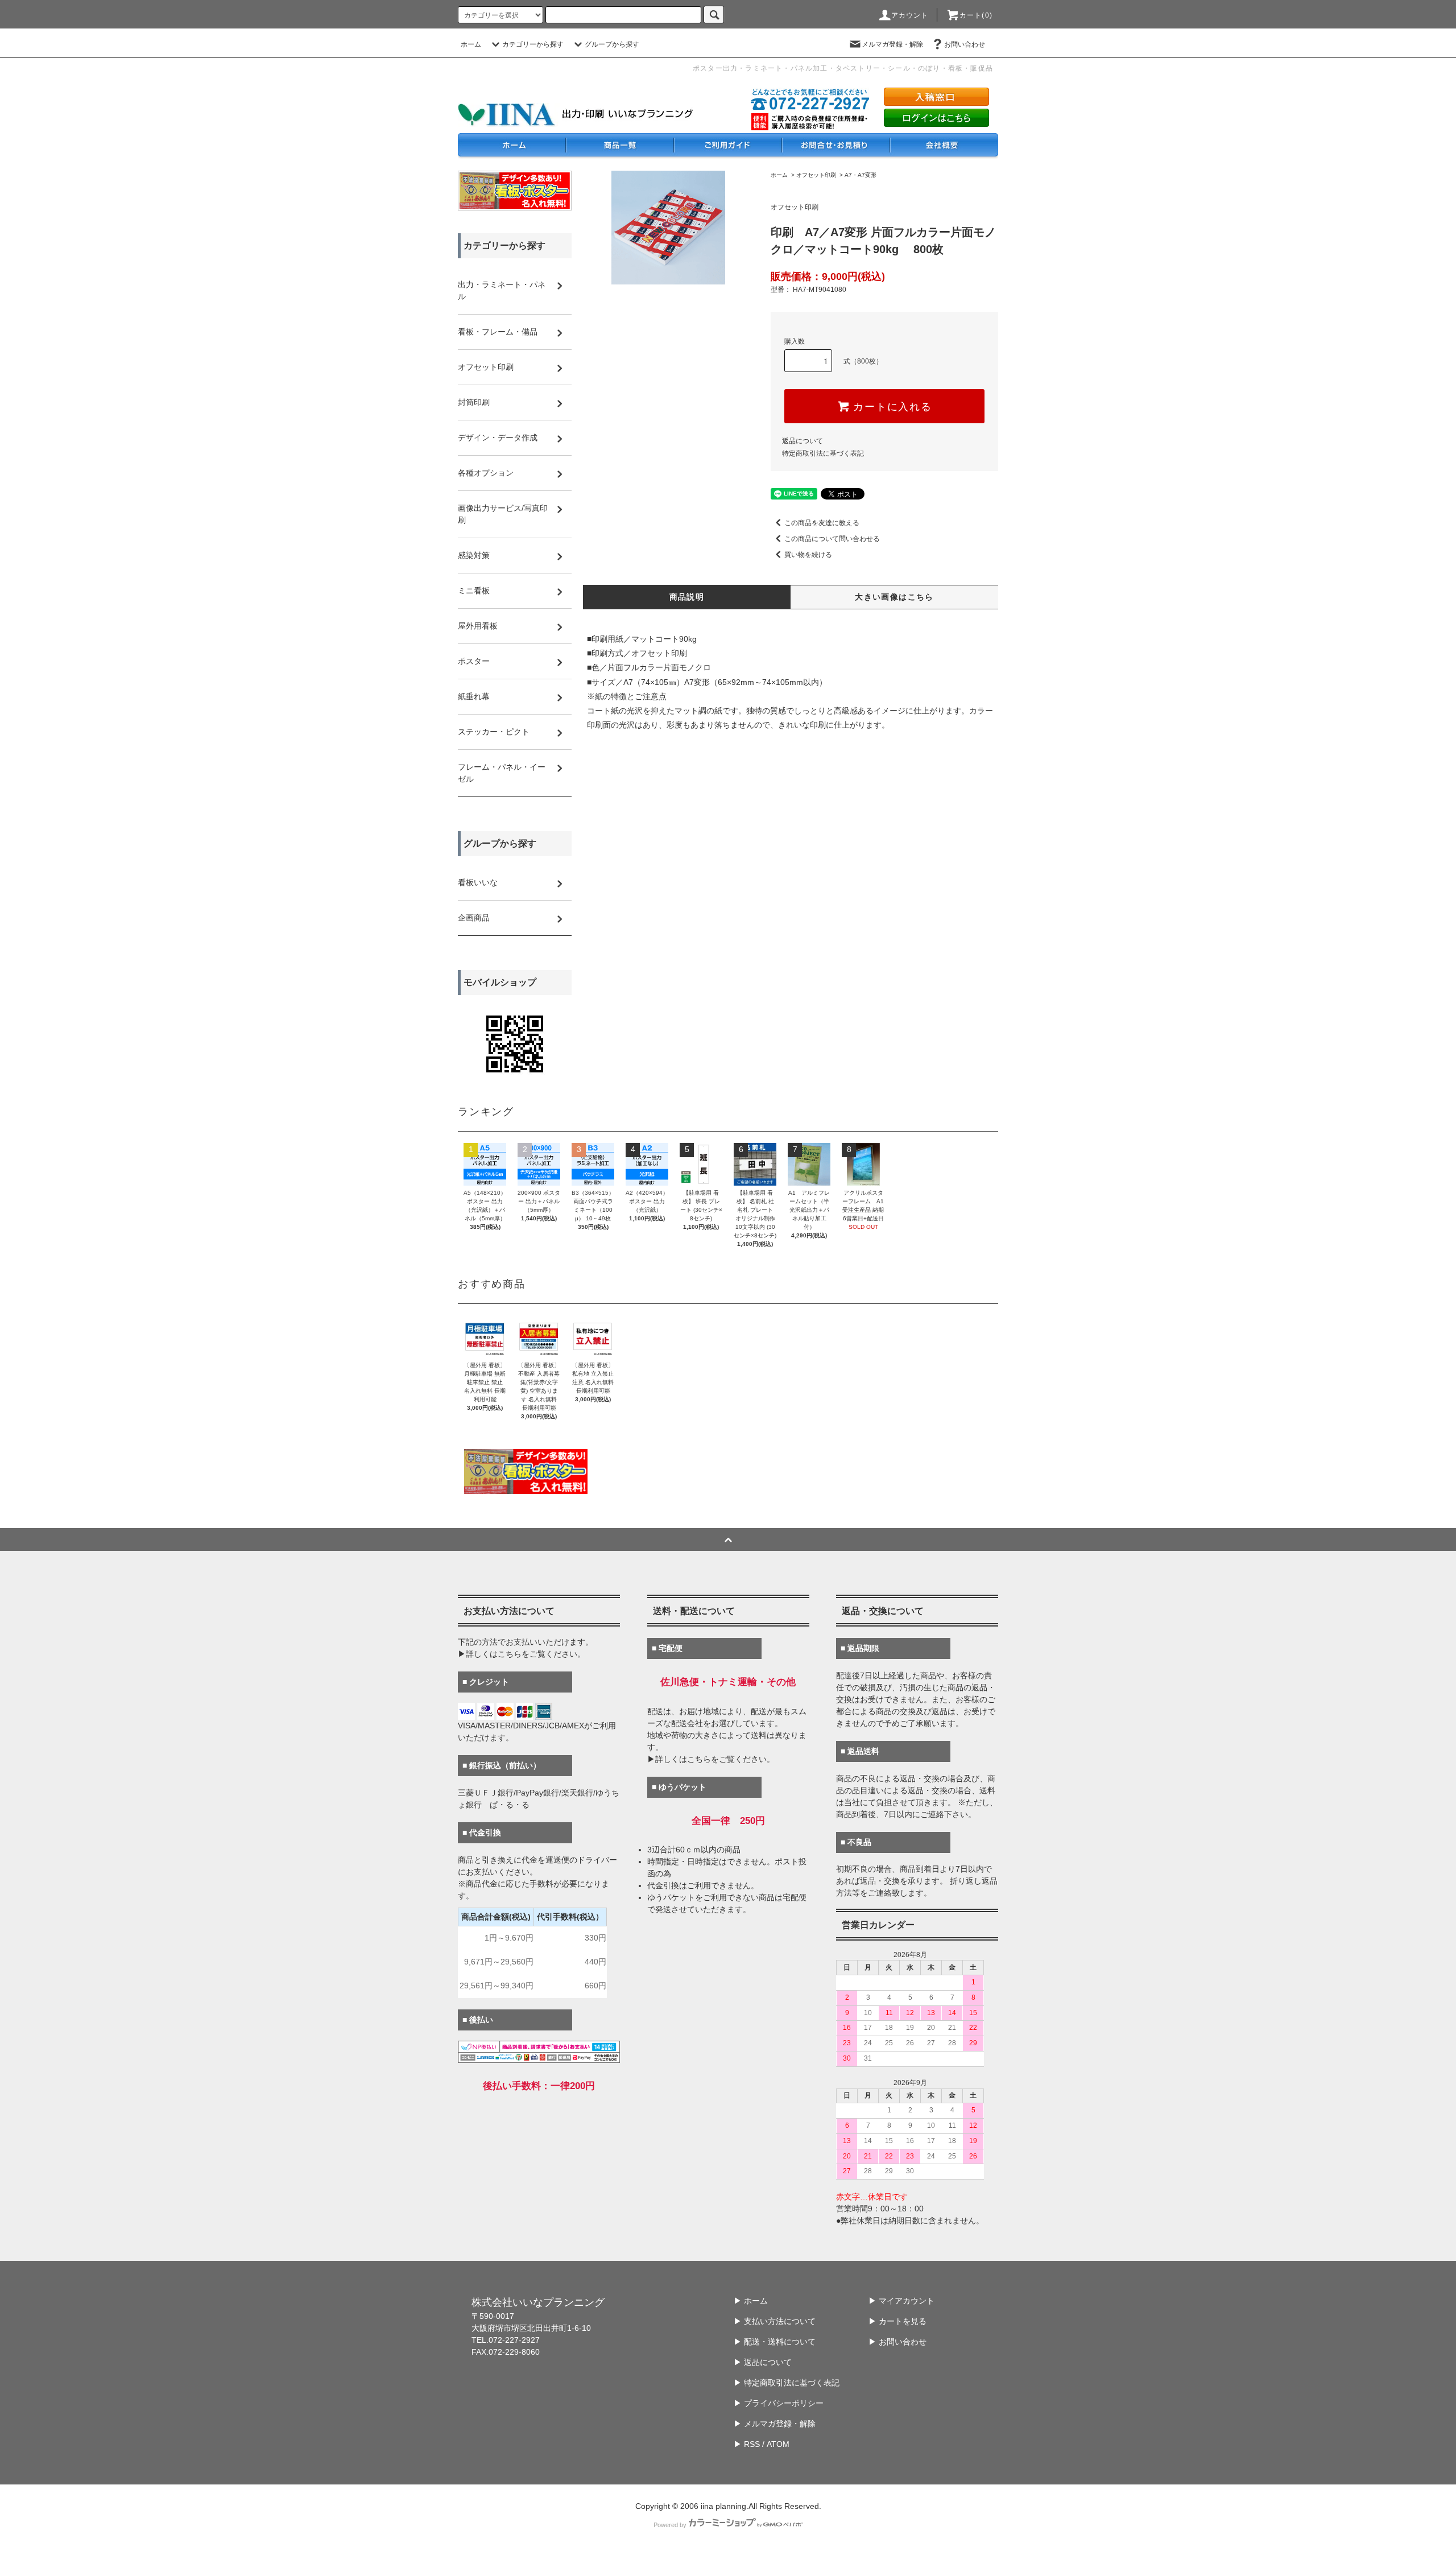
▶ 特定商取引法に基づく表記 (787, 2383)
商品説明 (687, 597)
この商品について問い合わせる (832, 539)
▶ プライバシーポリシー (779, 2403)
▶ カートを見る (897, 2321)
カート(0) (976, 15)
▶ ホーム (751, 2301)
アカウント (910, 15)
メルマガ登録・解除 (892, 44)
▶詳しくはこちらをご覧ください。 (522, 1654)
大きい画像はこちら (894, 597)
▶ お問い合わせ (897, 2342)
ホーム (471, 44)
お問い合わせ (965, 44)
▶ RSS (747, 2444)
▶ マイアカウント (901, 2301)
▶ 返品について (763, 2362)
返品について (803, 441)
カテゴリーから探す (533, 44)
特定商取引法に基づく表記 (823, 453)
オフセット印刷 (816, 175)
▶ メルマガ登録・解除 (775, 2424)
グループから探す (612, 44)
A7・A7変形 (861, 175)
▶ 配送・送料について (775, 2342)
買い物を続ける (808, 555)
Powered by (670, 2525)
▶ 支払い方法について (775, 2321)
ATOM (778, 2444)
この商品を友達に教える (822, 523)
